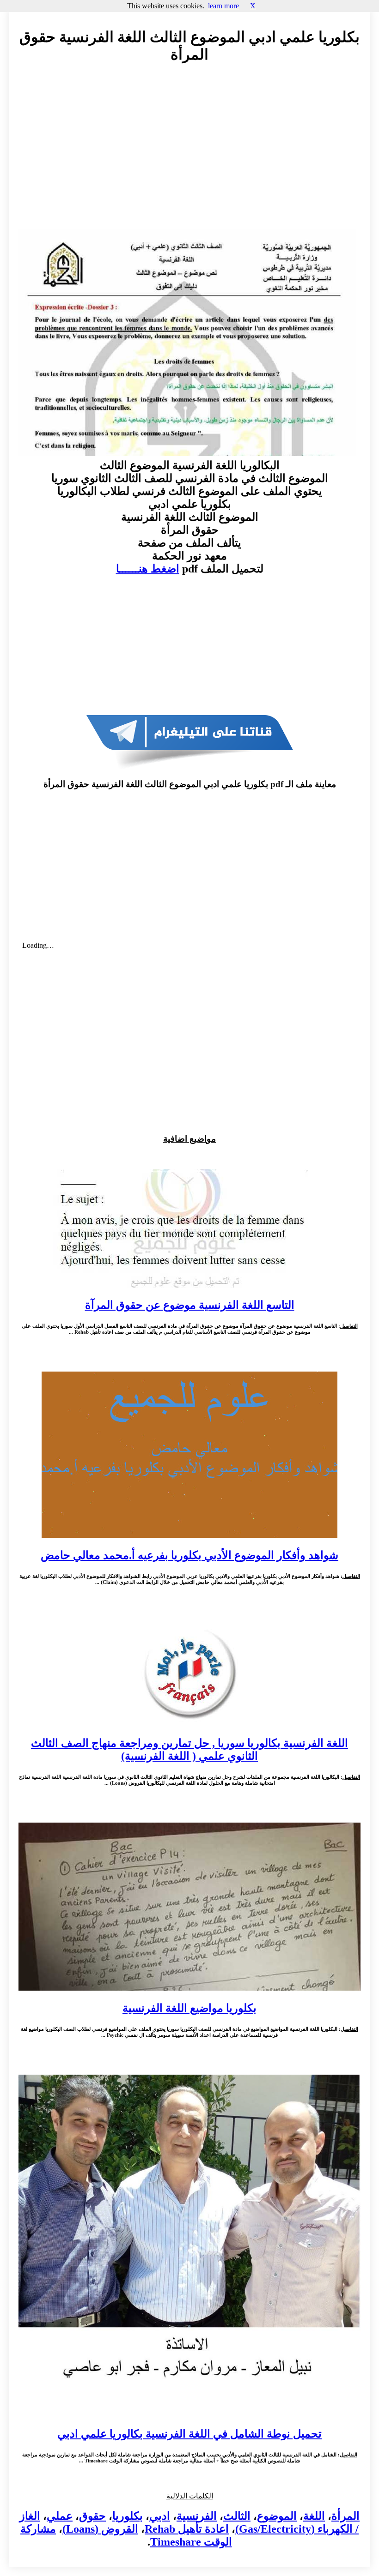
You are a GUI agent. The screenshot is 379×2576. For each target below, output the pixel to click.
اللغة (314, 2516)
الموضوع (277, 2516)
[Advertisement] (189, 155)
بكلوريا (128, 2516)
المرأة (345, 2516)
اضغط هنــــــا (148, 569)
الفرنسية (197, 2516)
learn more (223, 6)
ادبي (160, 2516)
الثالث (237, 2516)
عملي (60, 2516)
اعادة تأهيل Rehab (187, 2529)
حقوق (92, 2516)
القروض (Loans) (100, 2529)
